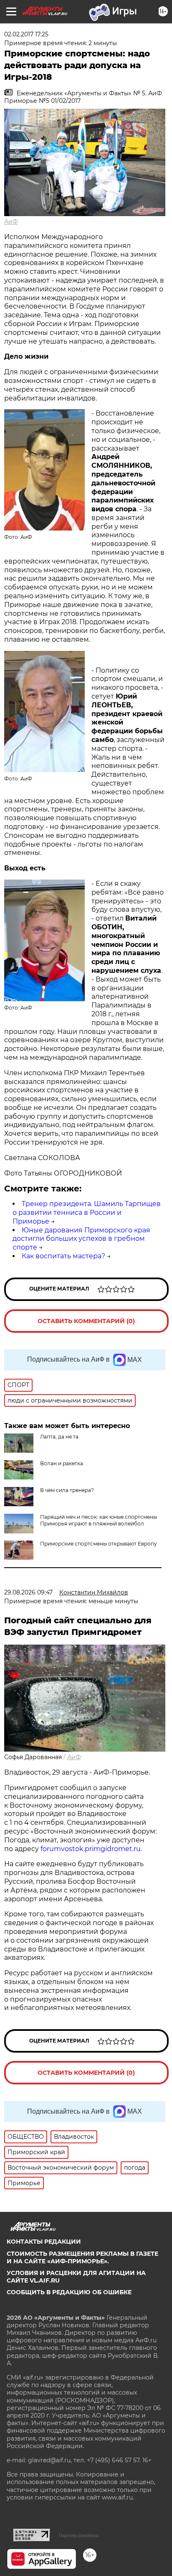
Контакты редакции (44, 2242)
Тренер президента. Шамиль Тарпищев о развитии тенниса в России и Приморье (87, 1213)
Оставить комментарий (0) (86, 1321)
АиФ (11, 222)
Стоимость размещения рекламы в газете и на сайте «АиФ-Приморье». (82, 2257)
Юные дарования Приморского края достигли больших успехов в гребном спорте (81, 1239)
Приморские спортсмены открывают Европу (99, 1544)
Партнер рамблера (79, 2535)
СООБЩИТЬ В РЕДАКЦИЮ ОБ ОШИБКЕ (69, 2292)
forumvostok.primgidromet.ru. (91, 1849)
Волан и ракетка (62, 1463)
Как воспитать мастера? (63, 1256)
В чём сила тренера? (67, 1490)
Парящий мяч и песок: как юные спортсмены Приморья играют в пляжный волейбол (99, 1520)
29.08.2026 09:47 (28, 1592)
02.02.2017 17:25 (26, 34)
